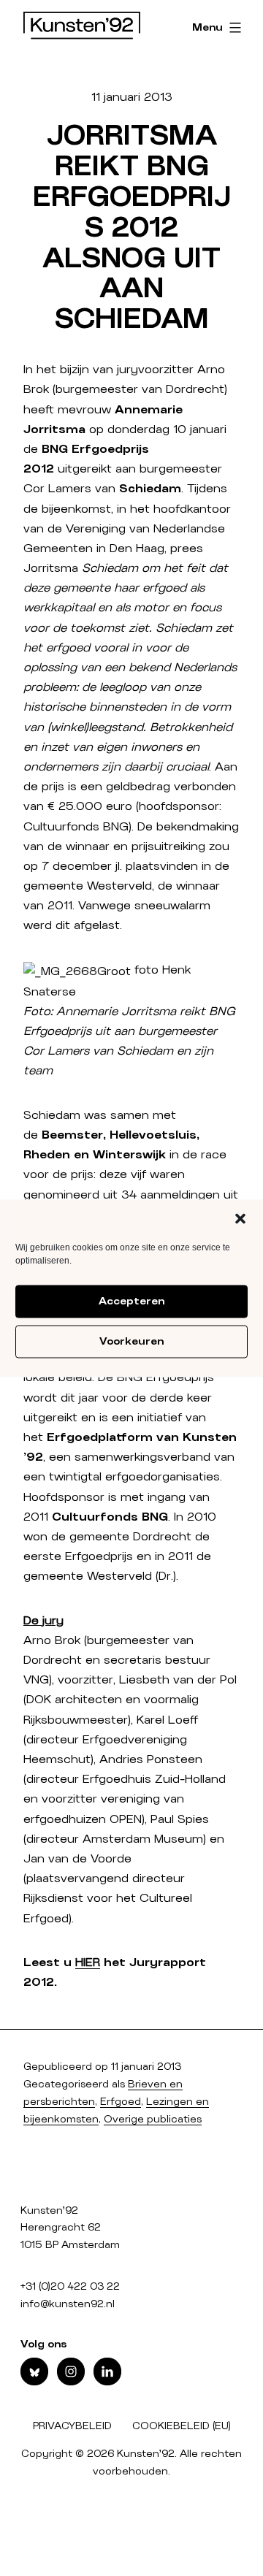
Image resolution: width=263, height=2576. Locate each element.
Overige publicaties (153, 2120)
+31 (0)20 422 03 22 (70, 2287)
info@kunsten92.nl (68, 2304)
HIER (88, 1962)
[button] (240, 1218)
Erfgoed (121, 2102)
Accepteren (131, 1302)
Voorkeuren (131, 1342)
